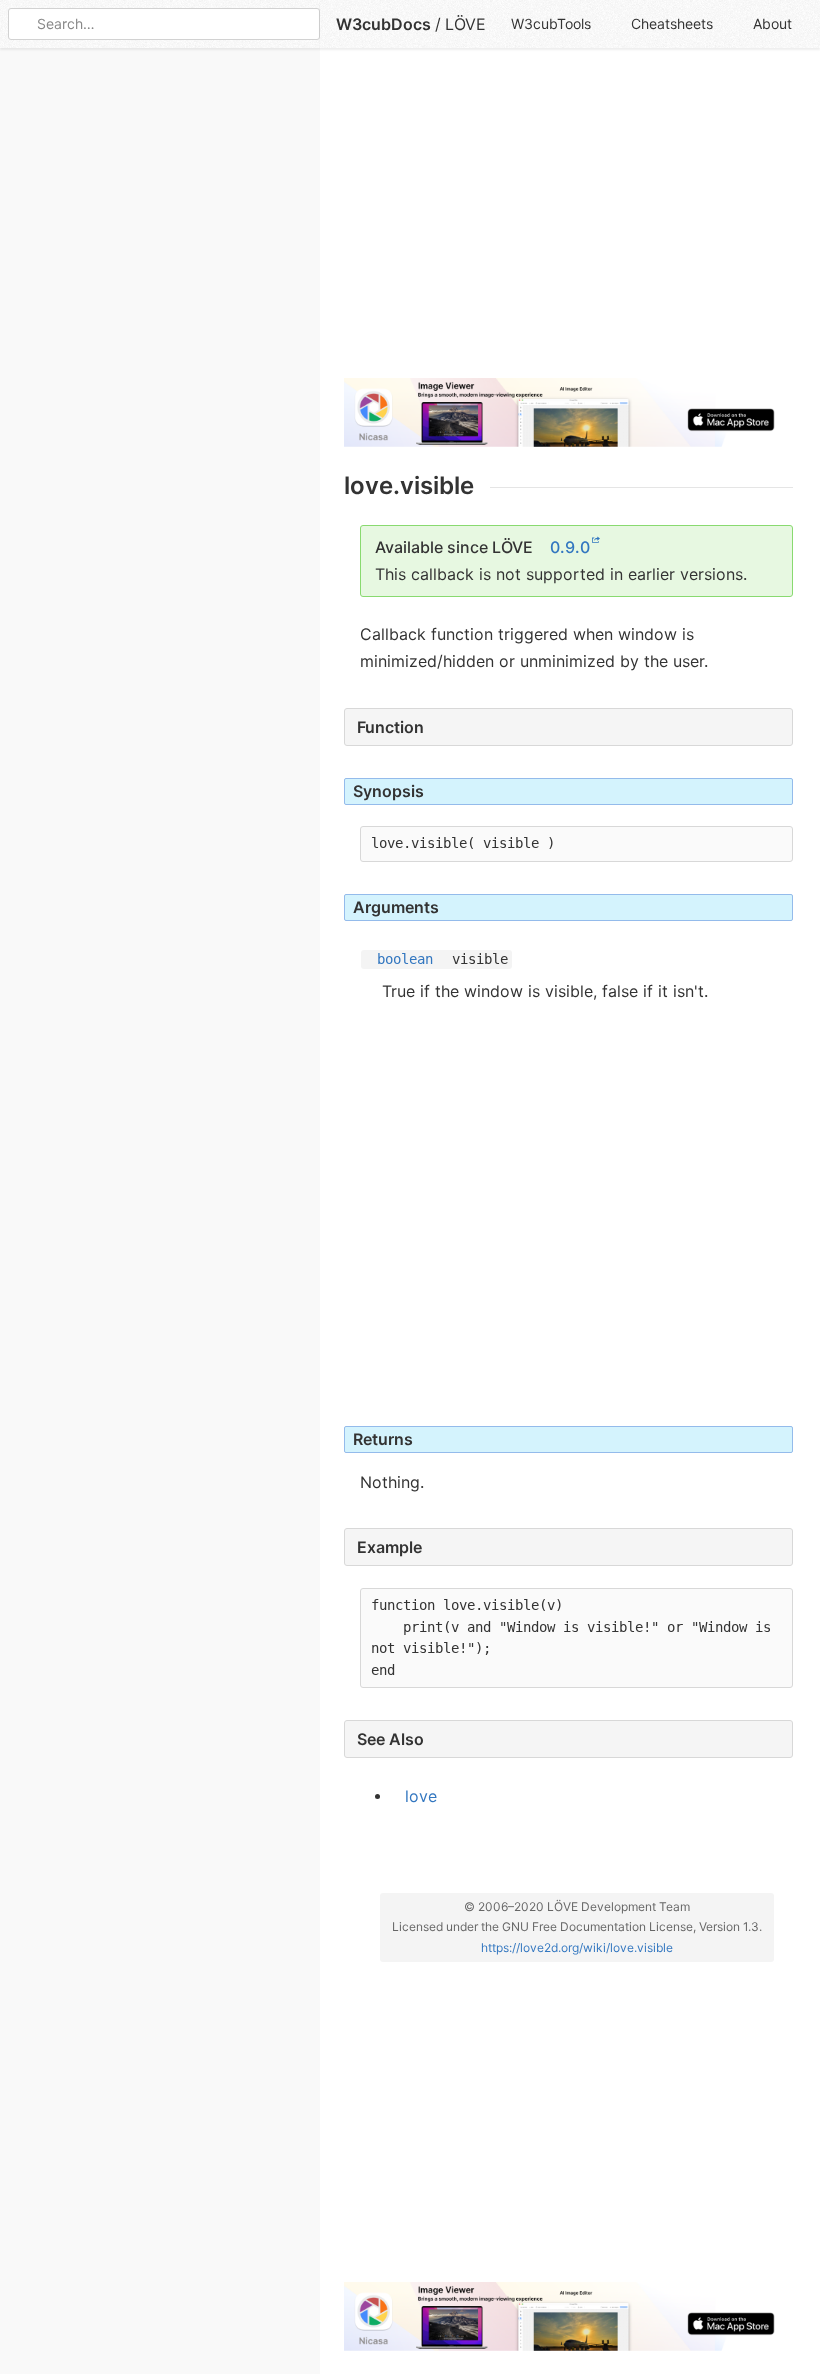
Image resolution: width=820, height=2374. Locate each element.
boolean (405, 959)
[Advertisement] (568, 222)
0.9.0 (570, 547)
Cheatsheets (672, 23)
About (772, 23)
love (421, 1795)
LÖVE (465, 24)
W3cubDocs (383, 24)
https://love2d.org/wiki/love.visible (577, 1947)
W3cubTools (551, 23)
